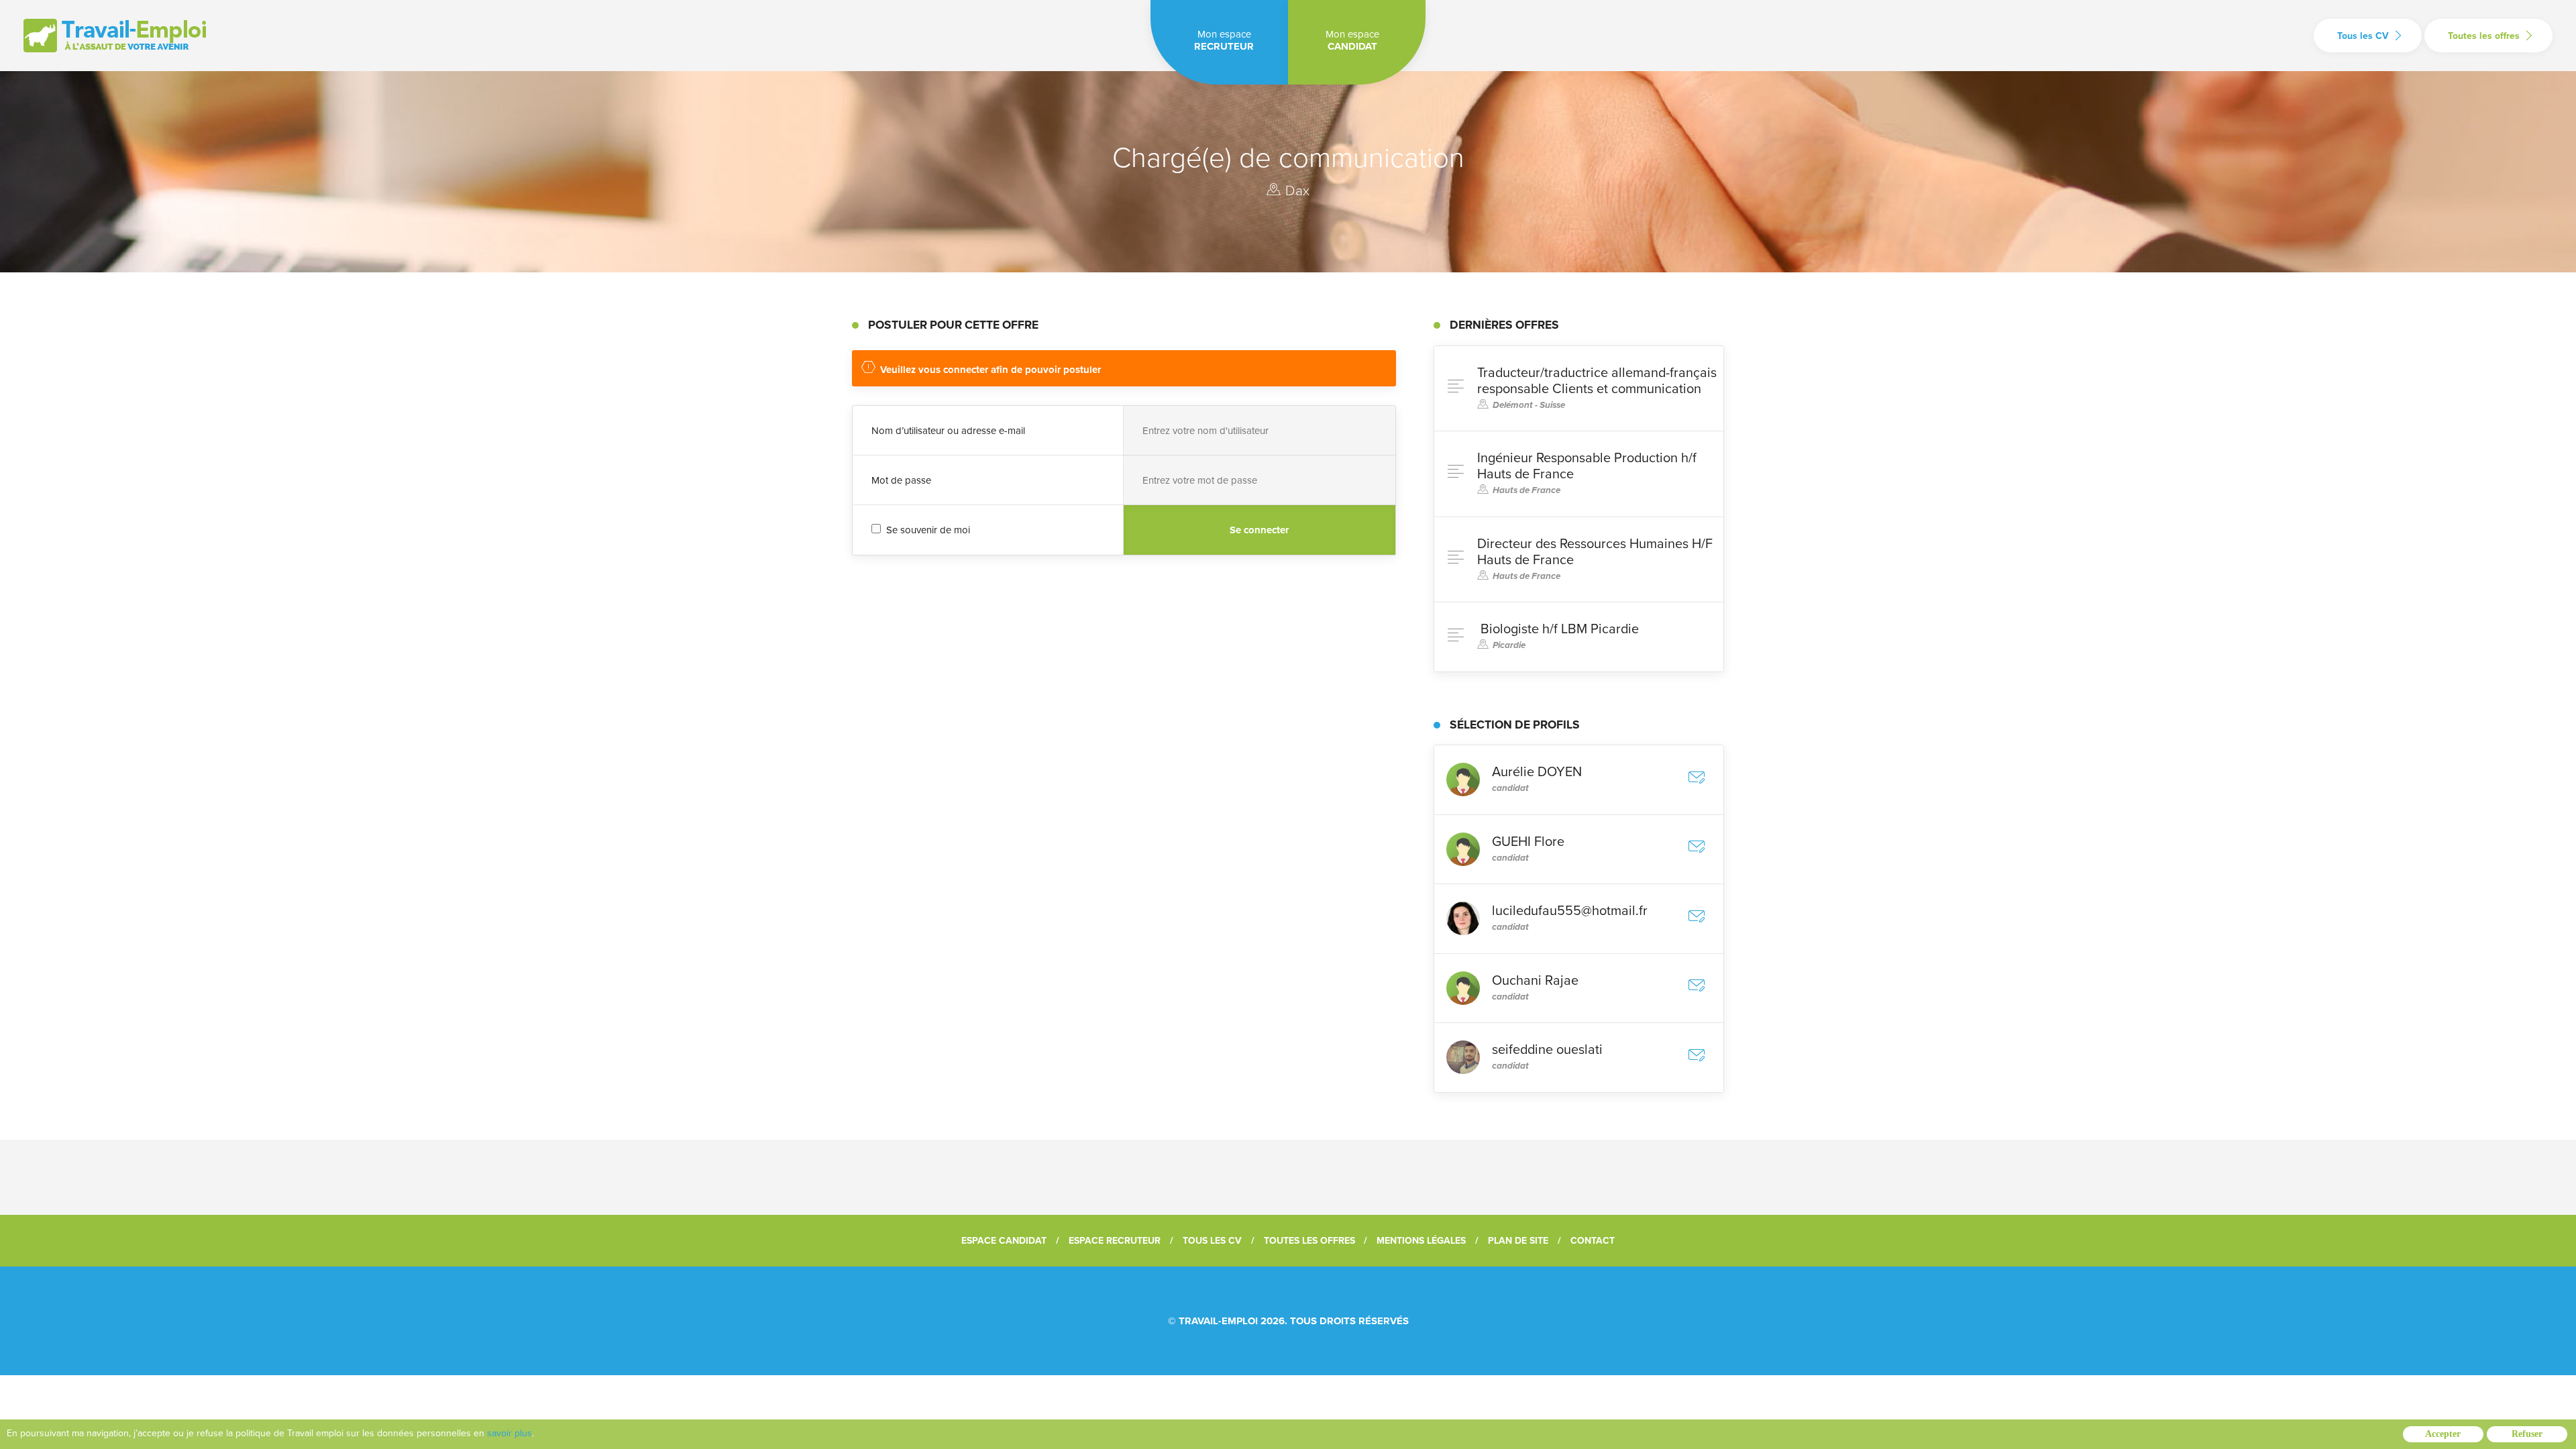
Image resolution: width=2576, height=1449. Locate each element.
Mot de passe (901, 480)
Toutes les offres (2484, 36)
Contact (1593, 1241)
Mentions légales (1421, 1241)
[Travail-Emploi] (115, 36)
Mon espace (1224, 40)
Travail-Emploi (1218, 1321)
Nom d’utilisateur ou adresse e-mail (948, 431)
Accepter (2443, 1434)
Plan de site (1518, 1241)
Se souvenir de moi (927, 530)
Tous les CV (2363, 36)
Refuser (2527, 1434)
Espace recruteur (1115, 1241)
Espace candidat (1004, 1241)
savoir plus (509, 1433)
